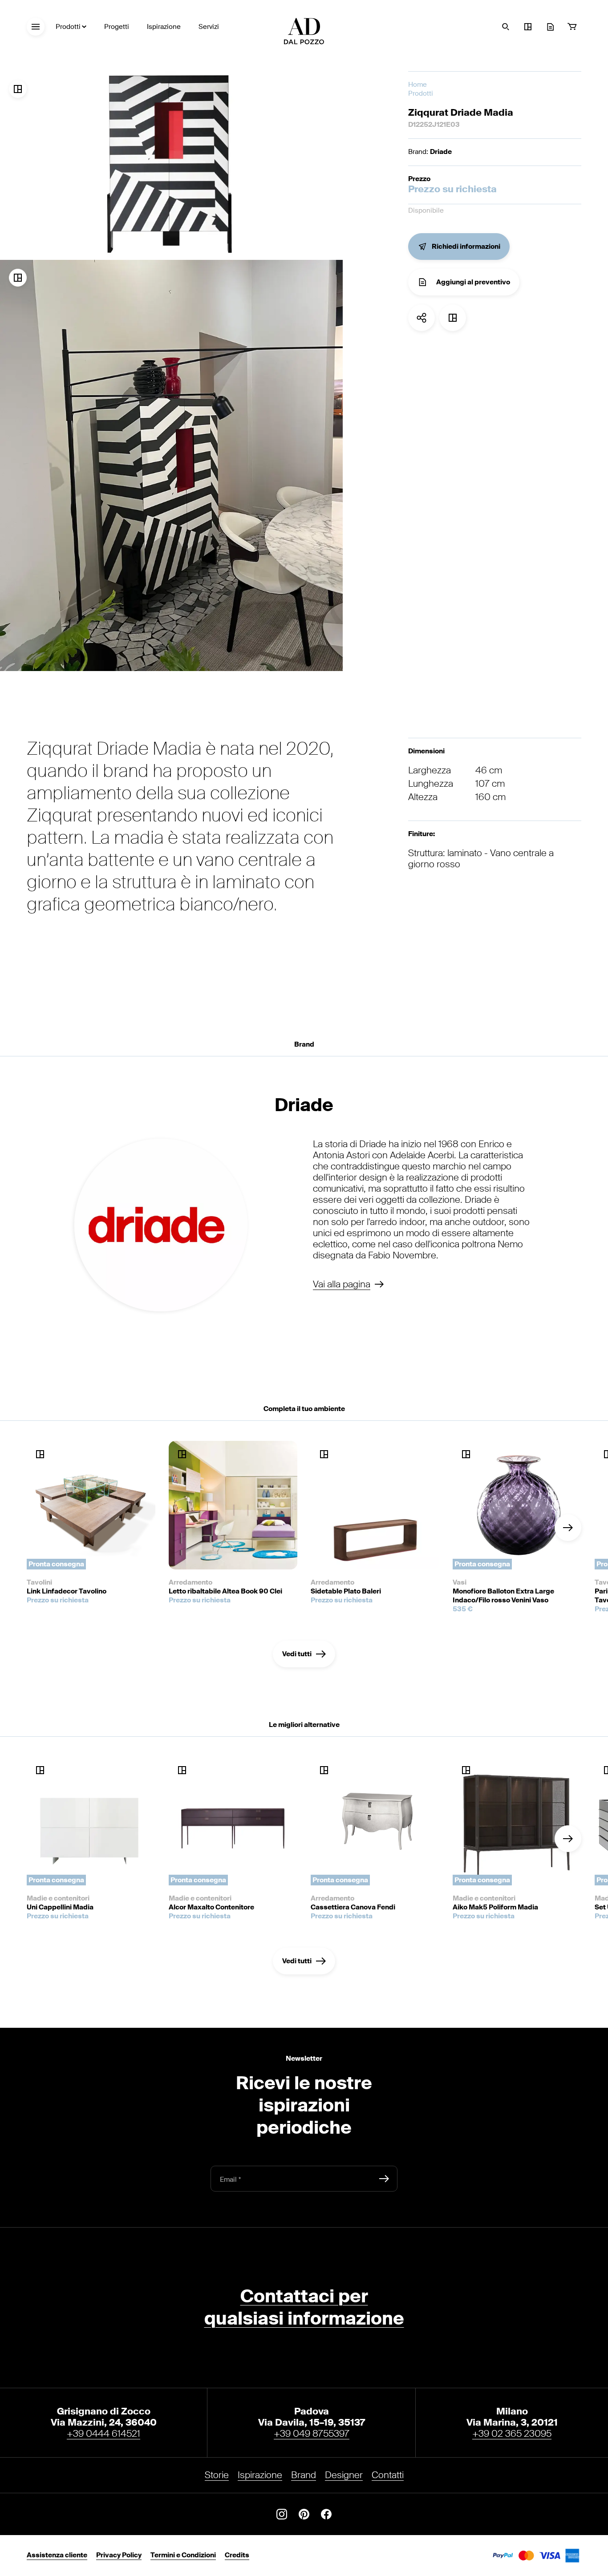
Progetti (117, 27)
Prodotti (68, 27)
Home (417, 85)
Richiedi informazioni (466, 247)
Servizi (209, 27)
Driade (441, 152)
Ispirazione (164, 27)
